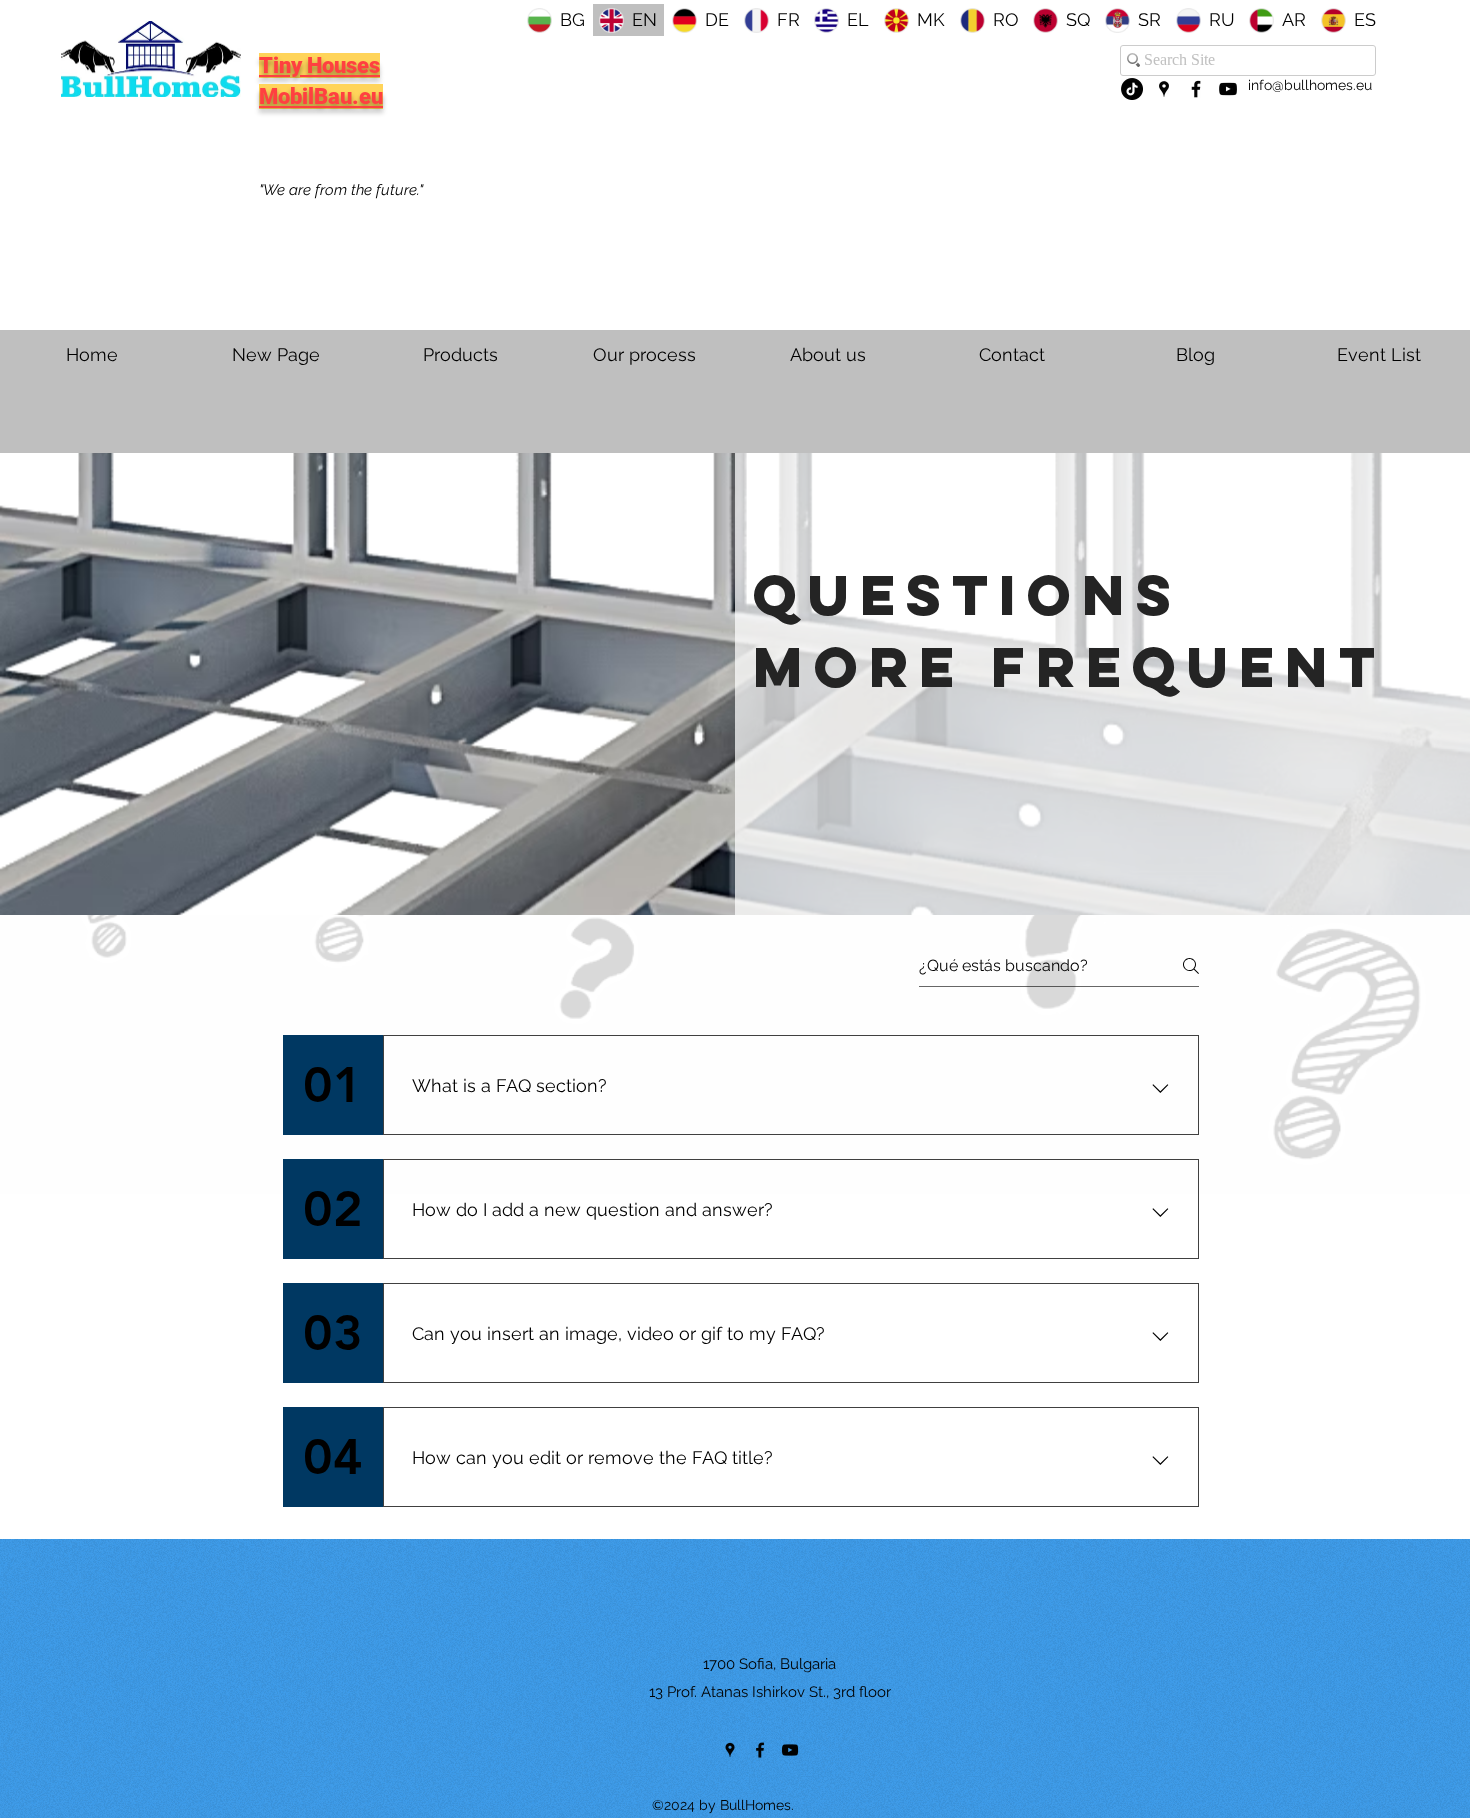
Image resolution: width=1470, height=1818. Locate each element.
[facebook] (1196, 89)
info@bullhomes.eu (1310, 85)
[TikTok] (1132, 89)
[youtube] (1228, 89)
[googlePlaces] (1164, 89)
